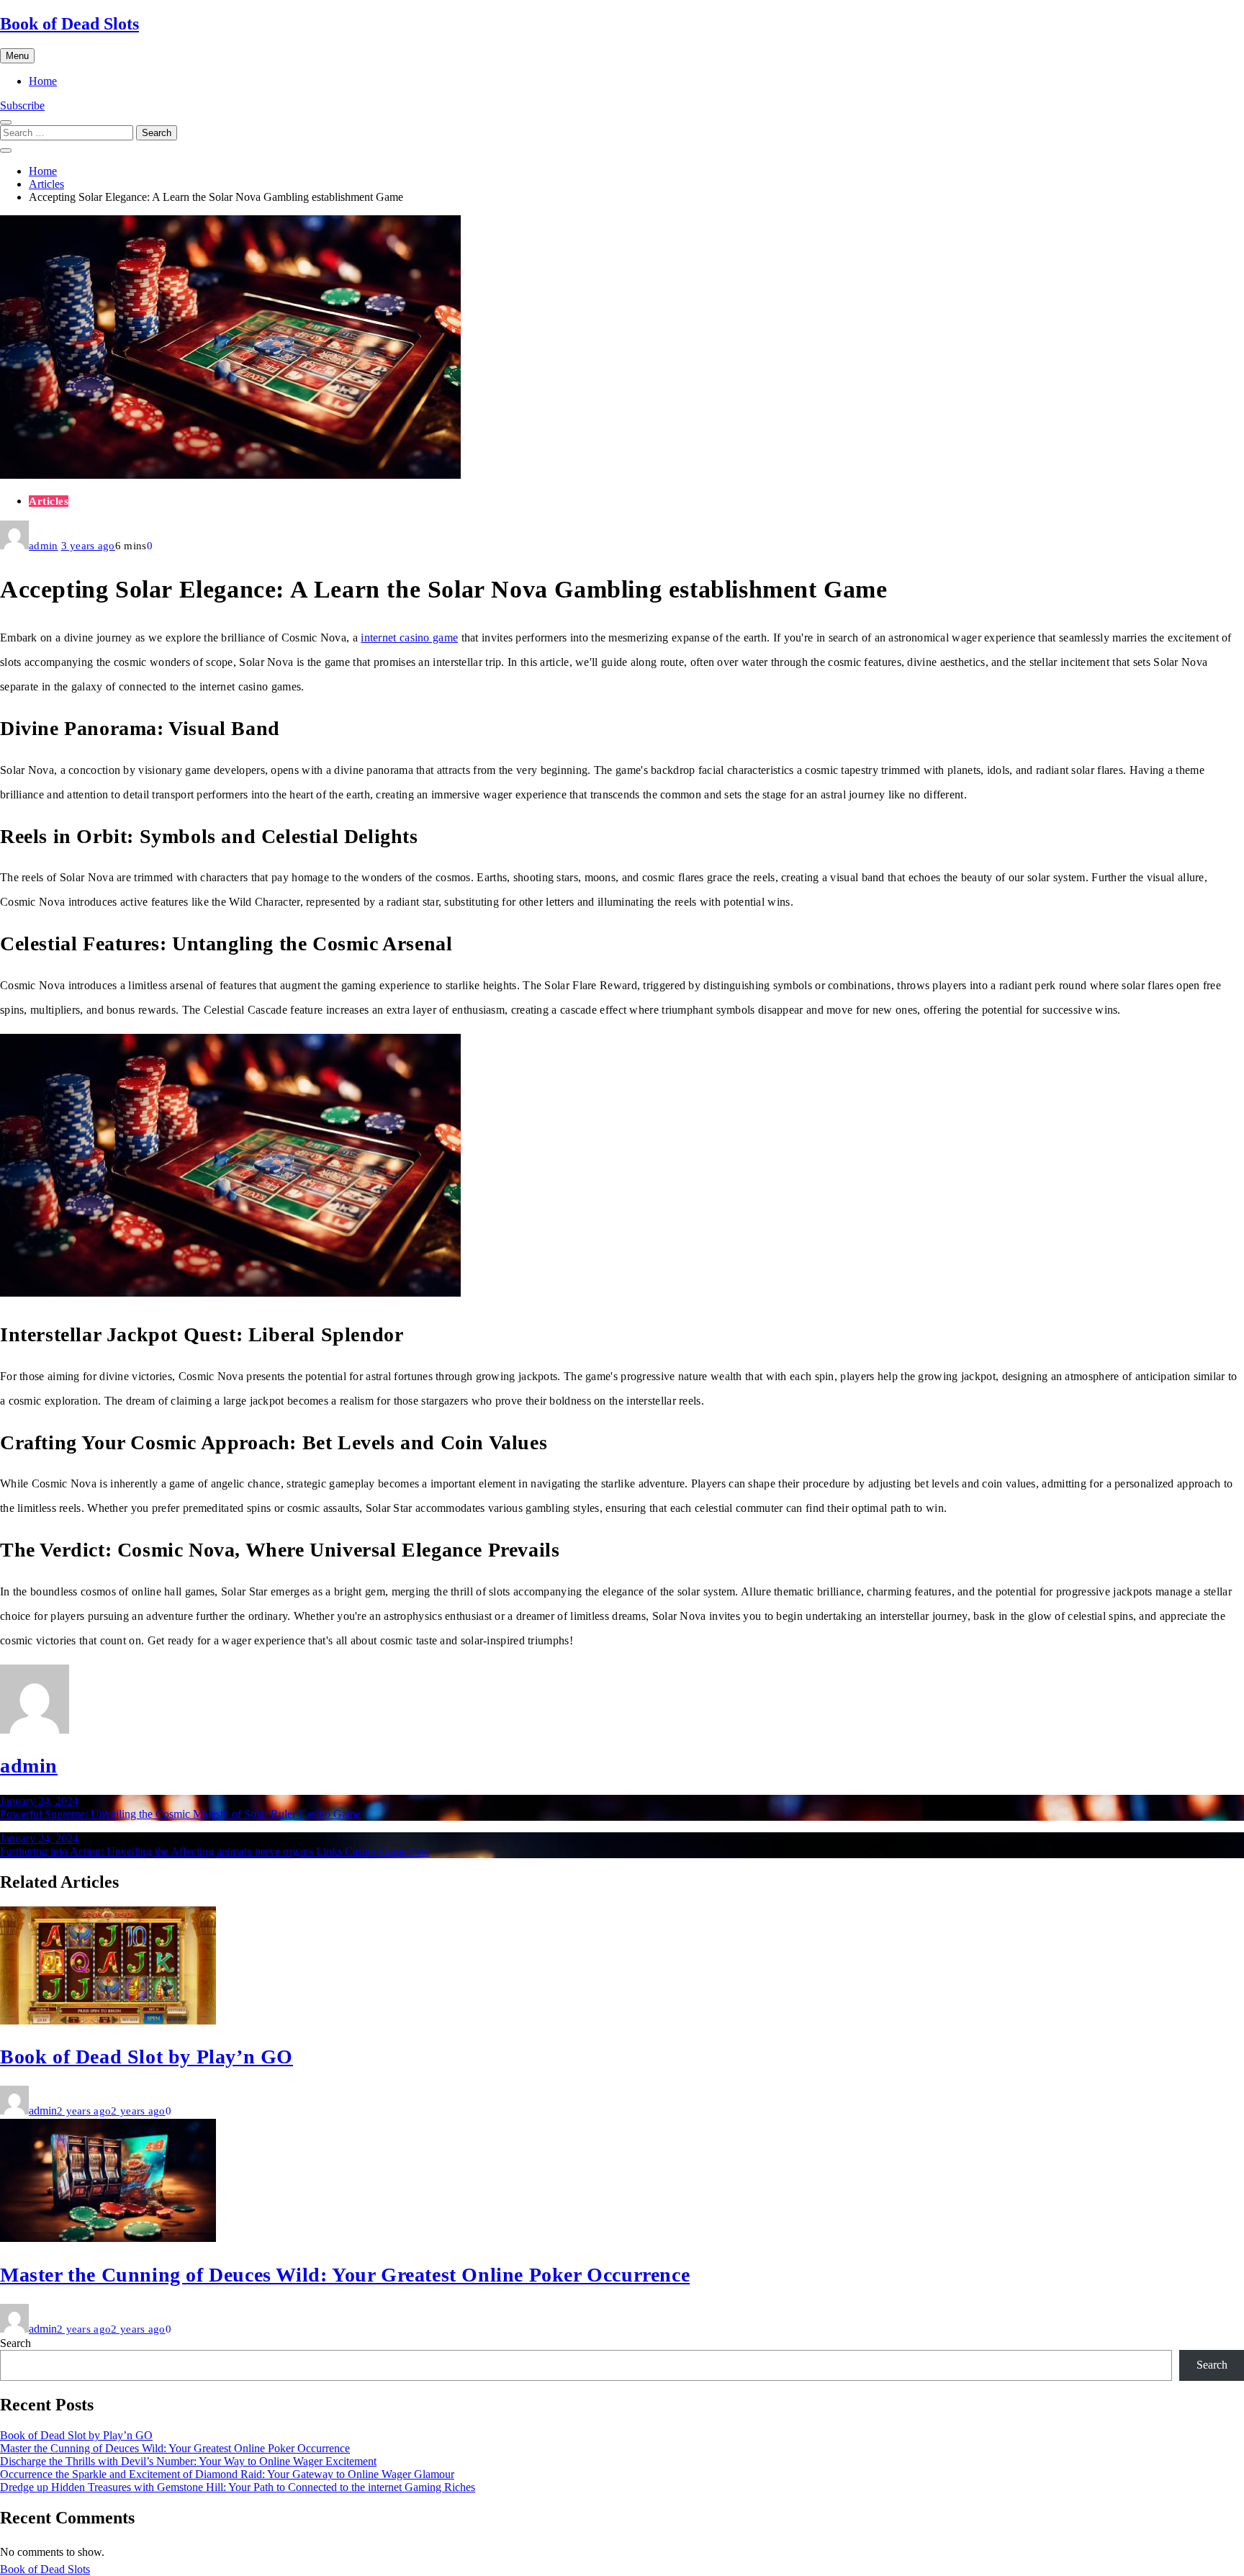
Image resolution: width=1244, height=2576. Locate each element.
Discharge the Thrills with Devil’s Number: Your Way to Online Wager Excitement (188, 2461)
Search (15, 2343)
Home (43, 81)
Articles (49, 501)
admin (44, 546)
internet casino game (409, 638)
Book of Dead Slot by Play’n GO (147, 2057)
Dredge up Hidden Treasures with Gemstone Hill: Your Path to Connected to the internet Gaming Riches (238, 2487)
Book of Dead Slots (69, 24)
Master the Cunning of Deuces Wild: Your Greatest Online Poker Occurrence (345, 2275)
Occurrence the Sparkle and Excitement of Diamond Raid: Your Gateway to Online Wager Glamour (227, 2474)
